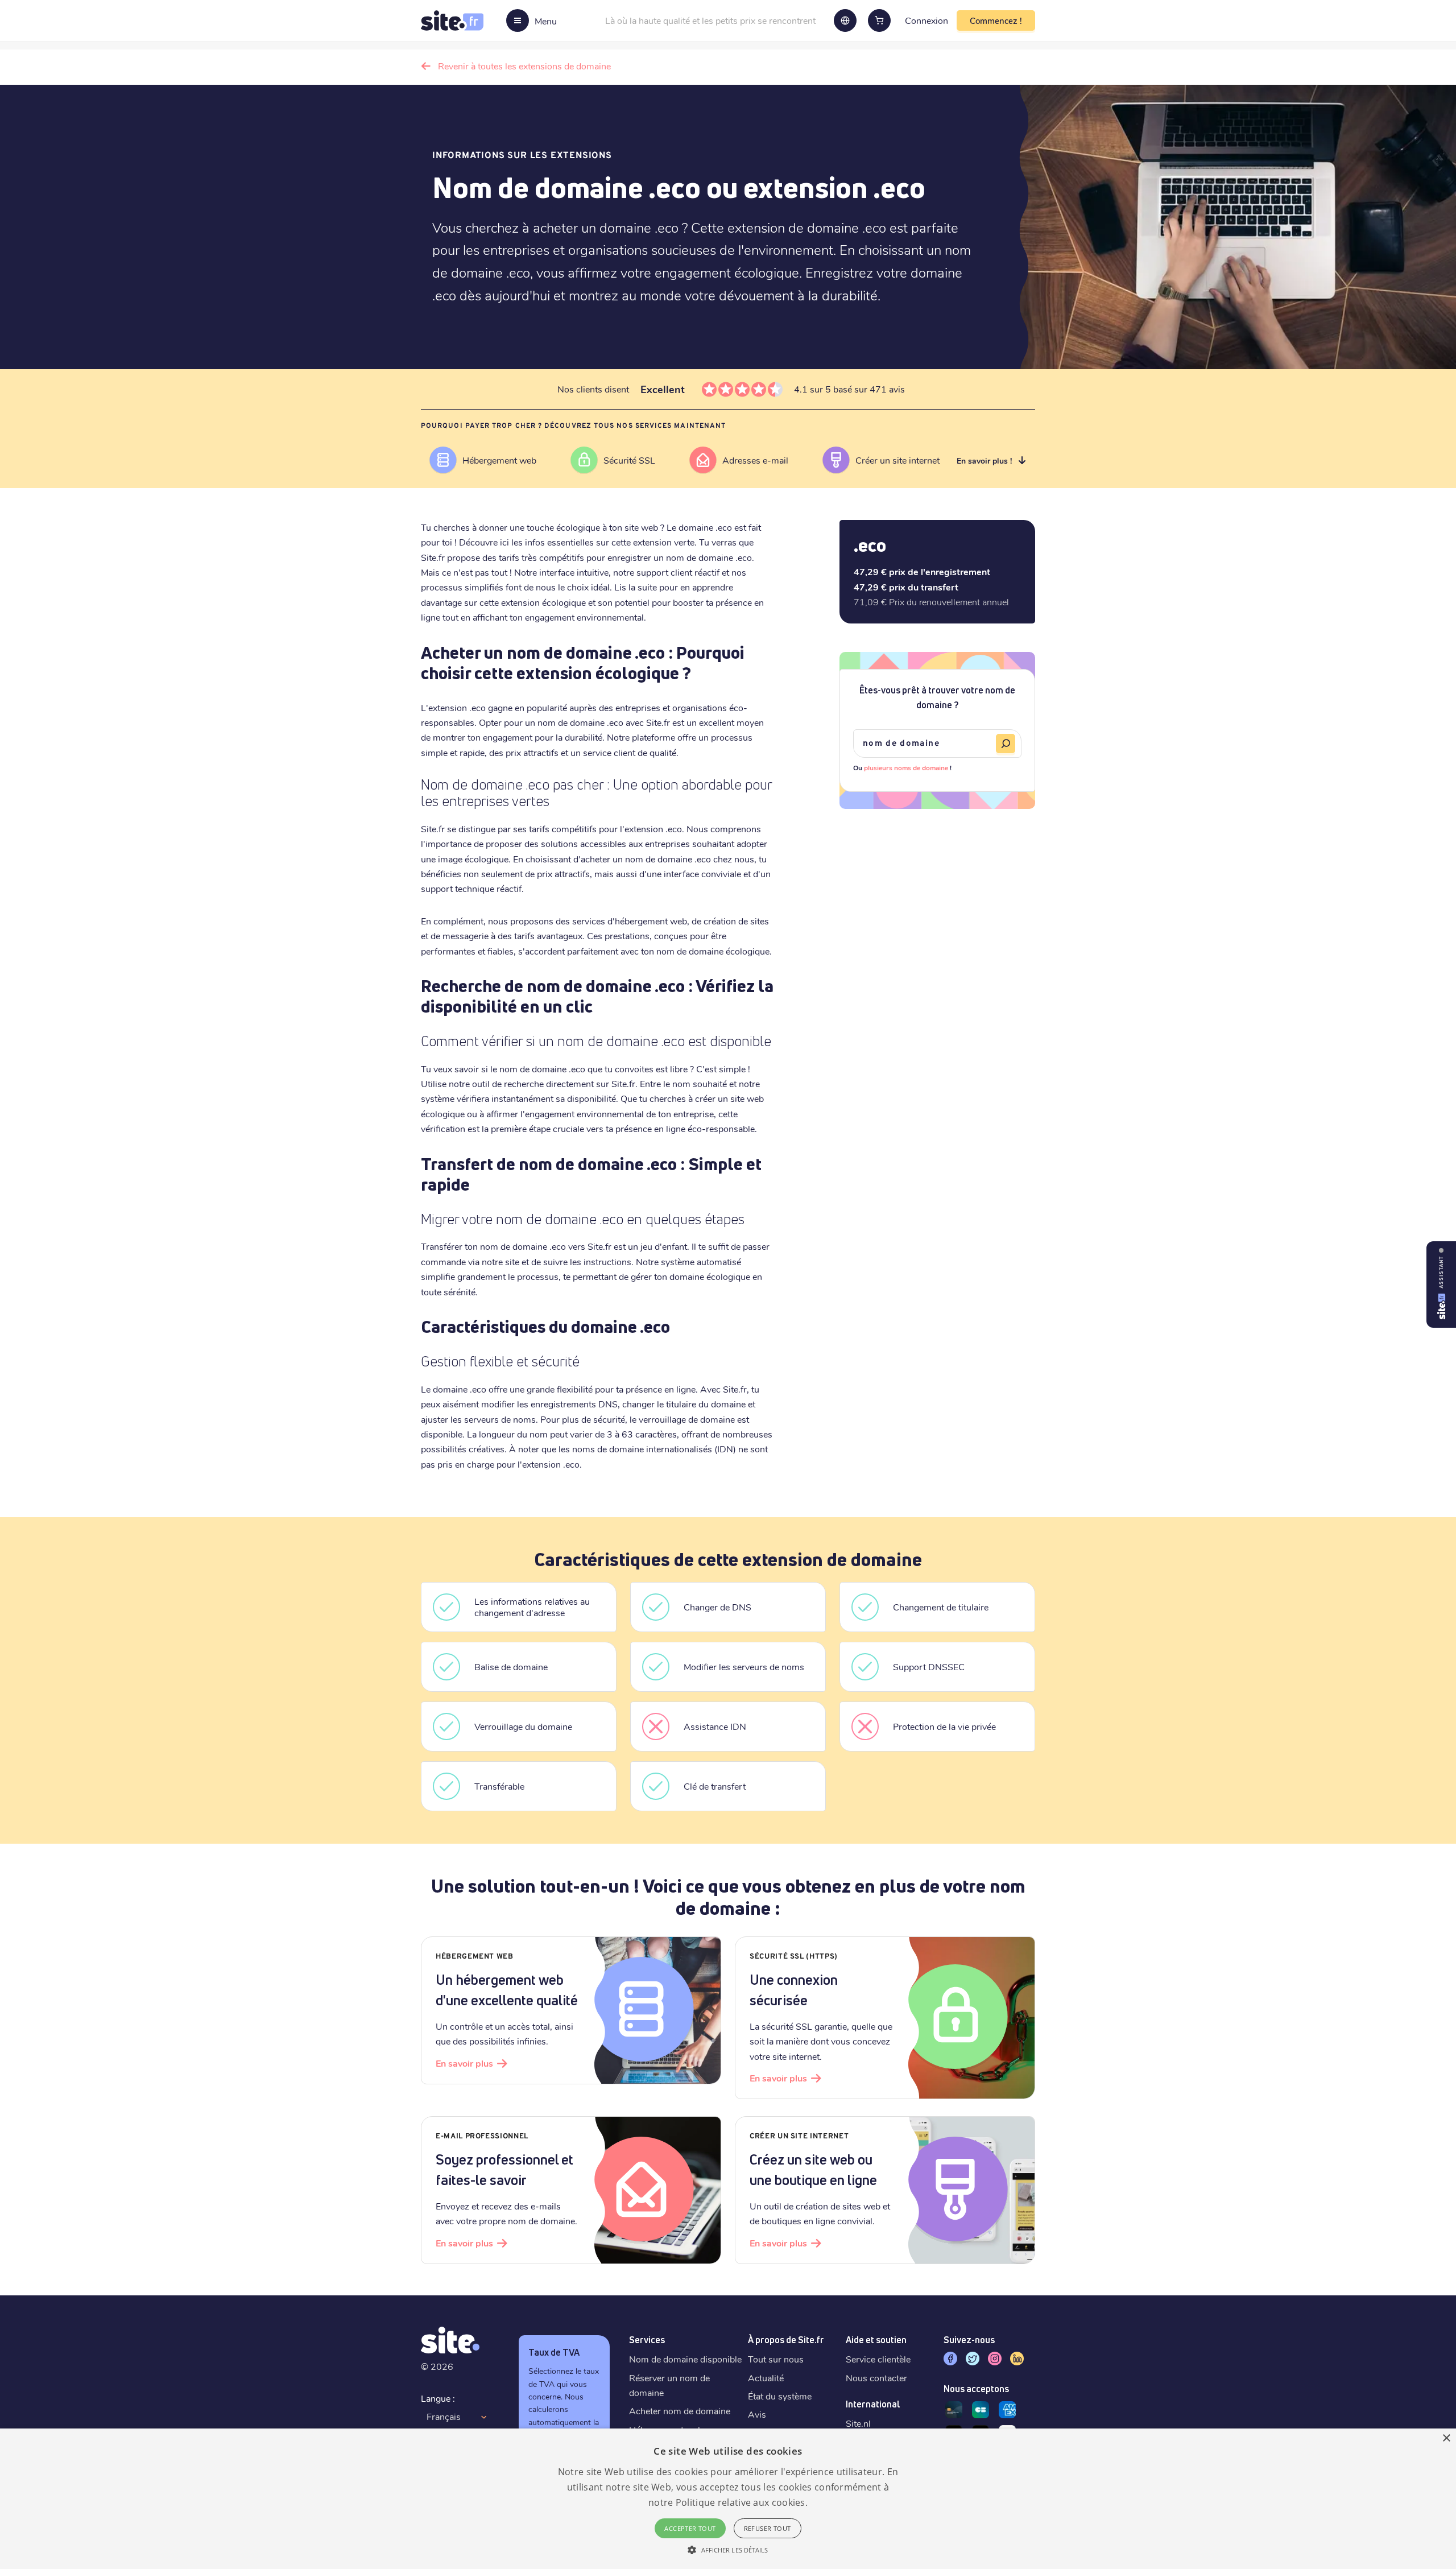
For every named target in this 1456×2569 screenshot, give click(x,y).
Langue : (438, 2398)
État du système (780, 2396)
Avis (757, 2414)
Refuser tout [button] (768, 2528)
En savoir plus (464, 2063)
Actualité (766, 2378)
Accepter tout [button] (690, 2528)
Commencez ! (996, 20)
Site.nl (858, 2423)
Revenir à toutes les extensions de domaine (524, 66)
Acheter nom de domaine (680, 2411)
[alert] (728, 2499)
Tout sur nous (776, 2359)
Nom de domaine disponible (685, 2359)
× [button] (1446, 2438)
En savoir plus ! (984, 460)
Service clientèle (878, 2359)
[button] (728, 2550)
